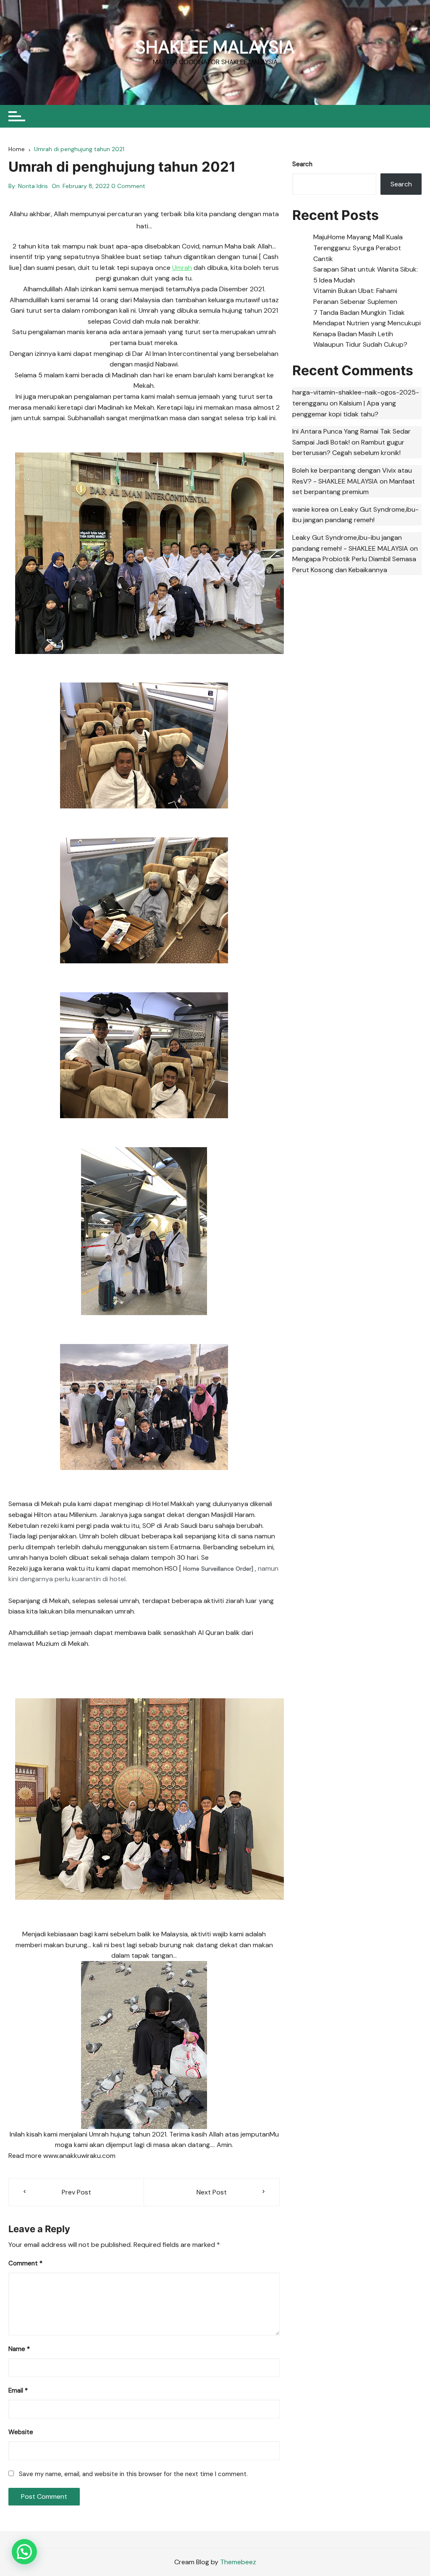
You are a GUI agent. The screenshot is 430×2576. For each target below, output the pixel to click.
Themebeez (238, 2562)
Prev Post (76, 2192)
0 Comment (128, 186)
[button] (24, 2552)
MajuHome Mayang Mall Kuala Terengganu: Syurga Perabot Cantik (358, 248)
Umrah (182, 268)
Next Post (212, 2192)
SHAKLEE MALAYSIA (215, 47)
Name (19, 2349)
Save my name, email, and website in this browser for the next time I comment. (133, 2474)
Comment (25, 2263)
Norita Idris (33, 186)
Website (21, 2432)
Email (18, 2390)
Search (302, 164)
